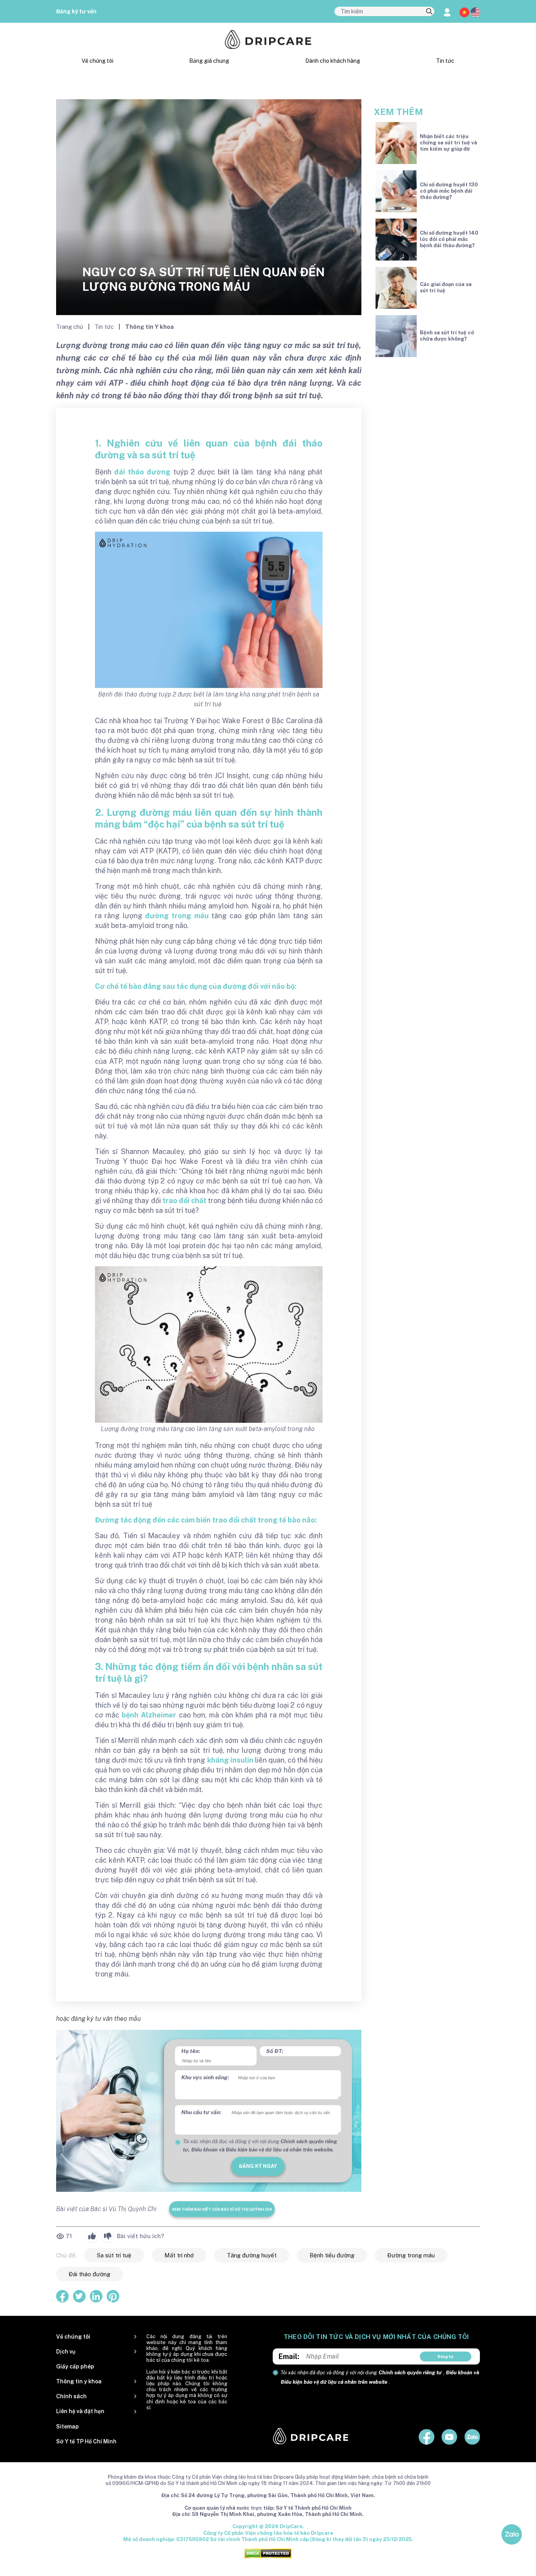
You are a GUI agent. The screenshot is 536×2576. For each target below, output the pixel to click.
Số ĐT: (275, 2051)
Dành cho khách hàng (333, 61)
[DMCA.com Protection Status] (268, 2553)
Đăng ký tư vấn (76, 11)
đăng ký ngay (258, 2166)
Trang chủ (70, 327)
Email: (289, 2356)
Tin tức (445, 61)
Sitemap (67, 2427)
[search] (429, 12)
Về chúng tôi (98, 61)
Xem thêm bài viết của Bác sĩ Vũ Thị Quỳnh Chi (222, 2209)
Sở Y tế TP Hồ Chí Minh (86, 2441)
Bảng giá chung (209, 61)
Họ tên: (191, 2051)
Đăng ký (446, 2356)
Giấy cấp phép (75, 2366)
